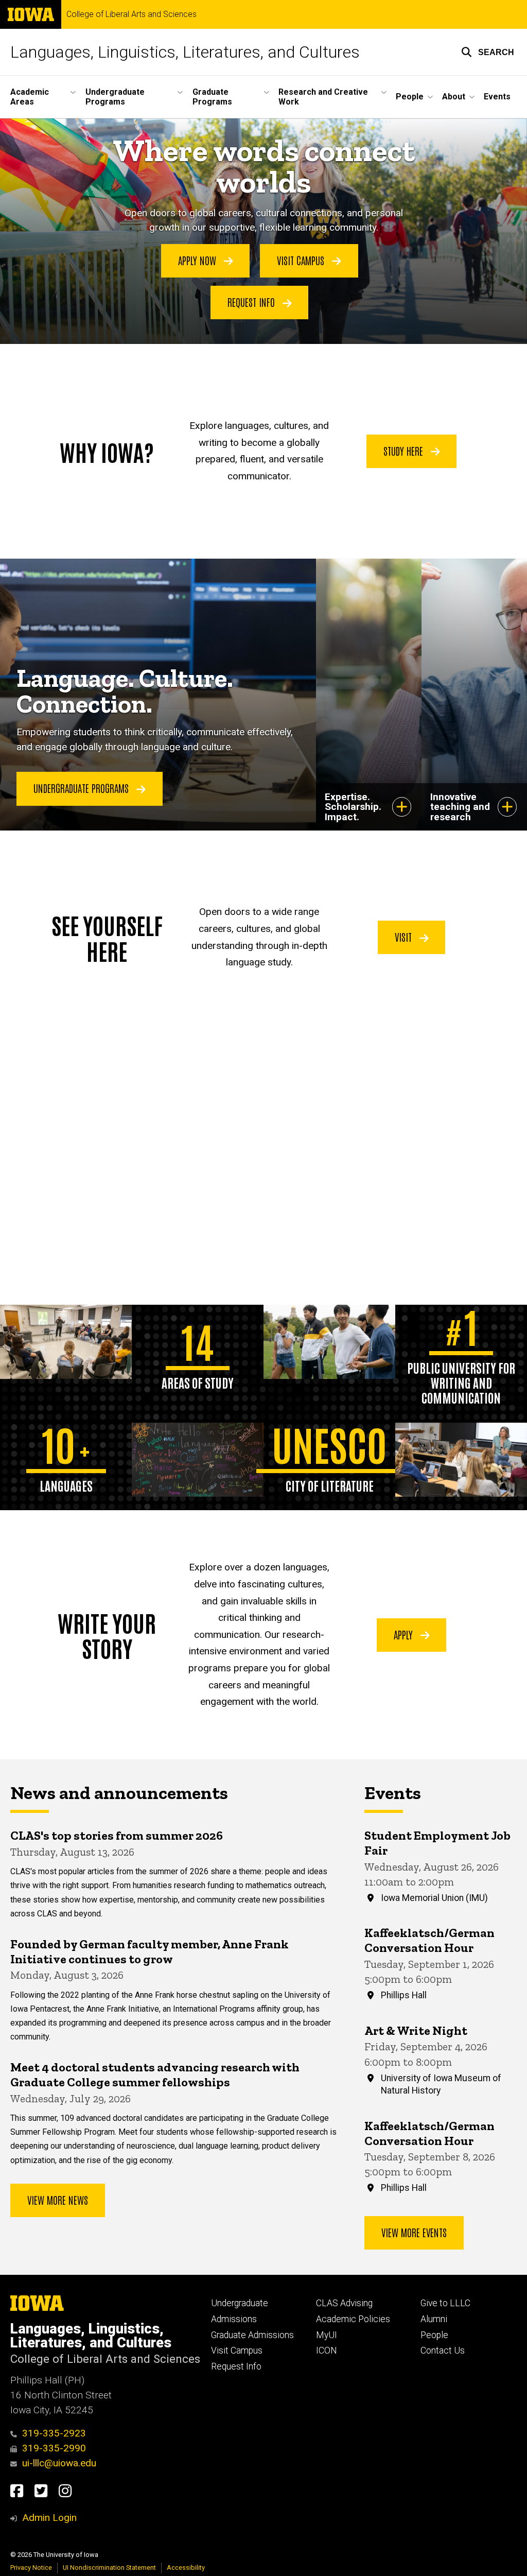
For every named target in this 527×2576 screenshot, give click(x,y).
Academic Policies (353, 2319)
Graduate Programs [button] (212, 97)
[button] (488, 52)
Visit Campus (302, 260)
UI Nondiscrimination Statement (109, 2568)
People (434, 2335)
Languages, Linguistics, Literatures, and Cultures (185, 52)
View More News (58, 2200)
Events (497, 97)
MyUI (327, 2335)
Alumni (434, 2319)
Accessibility (186, 2568)
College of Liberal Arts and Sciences (131, 14)
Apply (405, 1634)
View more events (414, 2232)
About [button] (454, 97)
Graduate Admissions (252, 2335)
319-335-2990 (54, 2448)
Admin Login (49, 2518)
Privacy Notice (31, 2568)
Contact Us (443, 2350)
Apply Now (198, 260)
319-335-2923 (54, 2433)
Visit (405, 937)
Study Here (405, 451)
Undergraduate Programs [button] (115, 97)
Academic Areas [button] (30, 97)
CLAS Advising (344, 2303)
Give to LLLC (445, 2303)
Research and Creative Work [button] (323, 97)
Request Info (252, 302)
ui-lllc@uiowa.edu (59, 2463)
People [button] (410, 97)
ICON (327, 2350)
